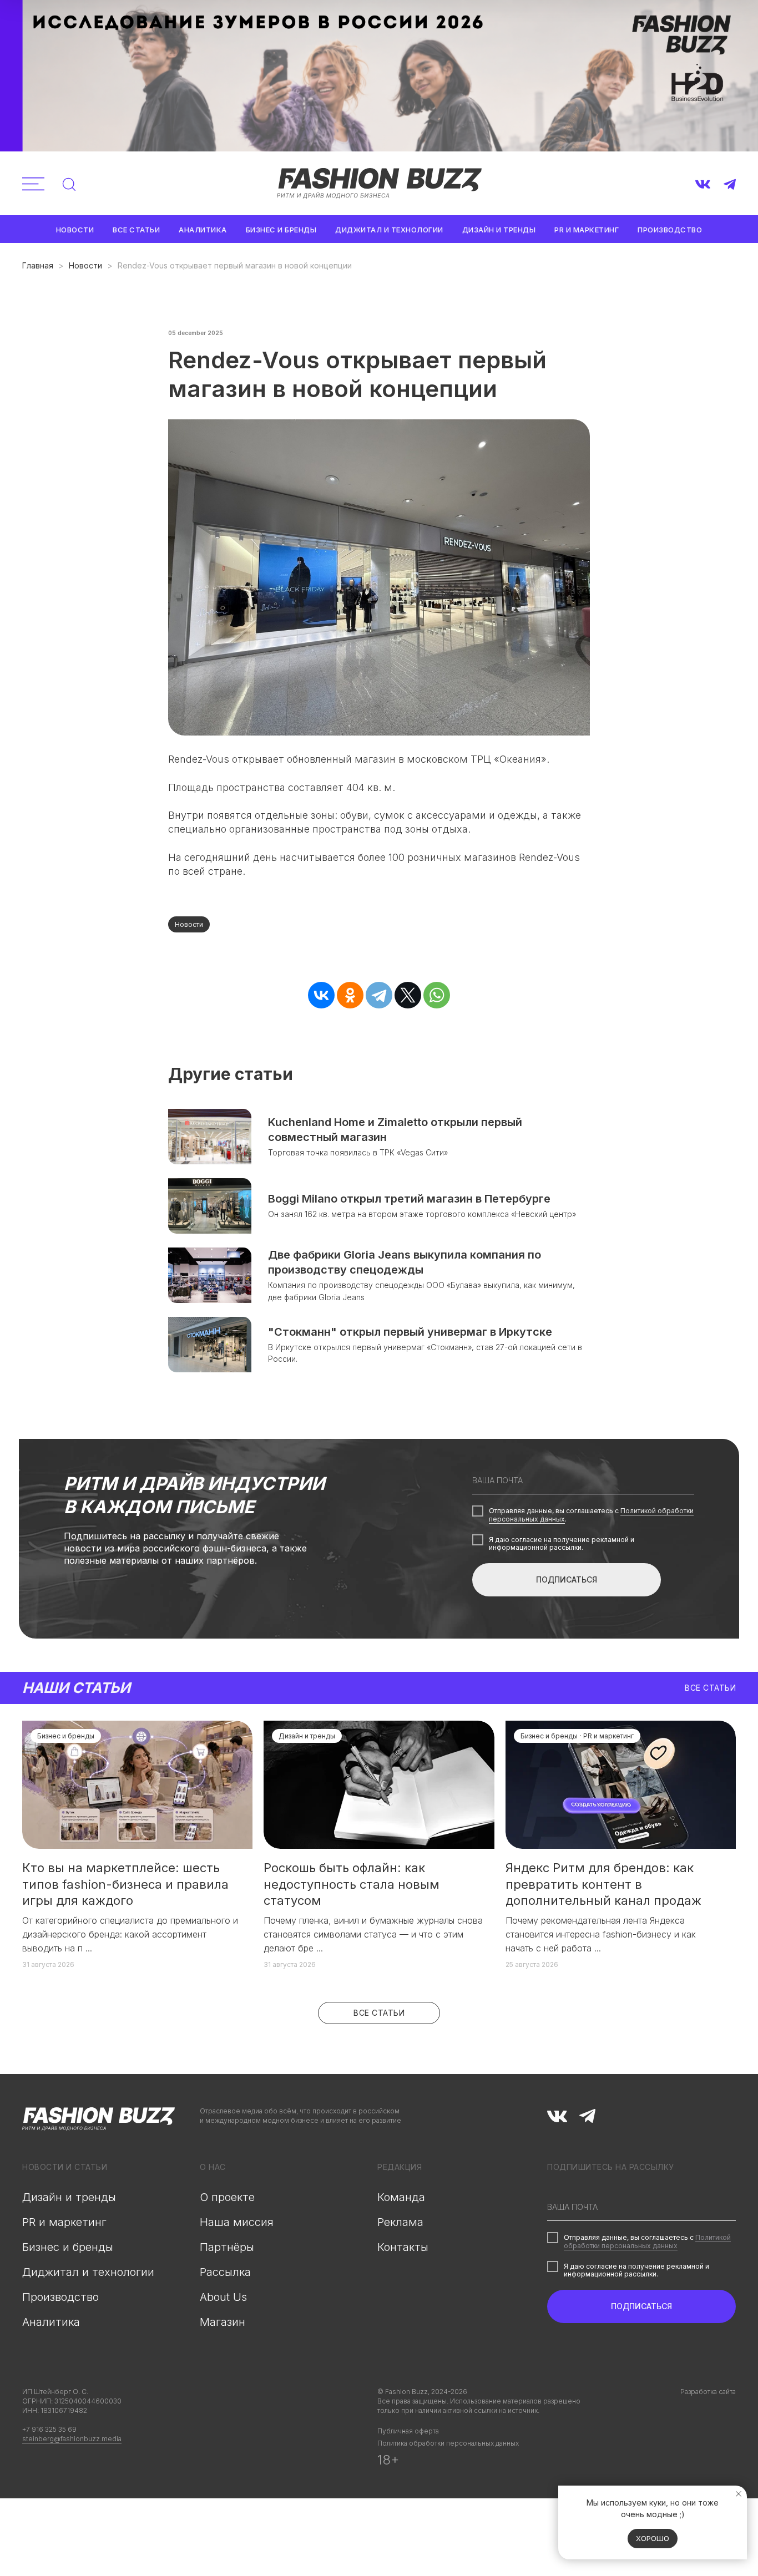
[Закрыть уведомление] (739, 2494)
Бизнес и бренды (281, 230)
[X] (408, 995)
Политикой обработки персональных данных (647, 2241)
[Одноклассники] (350, 995)
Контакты (403, 2247)
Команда (401, 2197)
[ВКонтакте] (321, 995)
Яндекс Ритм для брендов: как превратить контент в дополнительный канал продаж (603, 1884)
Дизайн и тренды (499, 230)
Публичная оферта (408, 2431)
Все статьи (136, 230)
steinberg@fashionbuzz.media (72, 2439)
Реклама (400, 2222)
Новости (75, 230)
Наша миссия (237, 2222)
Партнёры (227, 2247)
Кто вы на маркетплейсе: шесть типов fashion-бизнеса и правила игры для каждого (125, 1884)
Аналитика (203, 230)
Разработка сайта (708, 2392)
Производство (670, 230)
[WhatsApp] (437, 995)
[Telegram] (379, 995)
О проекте (227, 2197)
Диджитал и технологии (389, 230)
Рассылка (225, 2272)
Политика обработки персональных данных (448, 2443)
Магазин (223, 2322)
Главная (38, 265)
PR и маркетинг (587, 230)
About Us (223, 2297)
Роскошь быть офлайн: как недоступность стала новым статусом (352, 1884)
